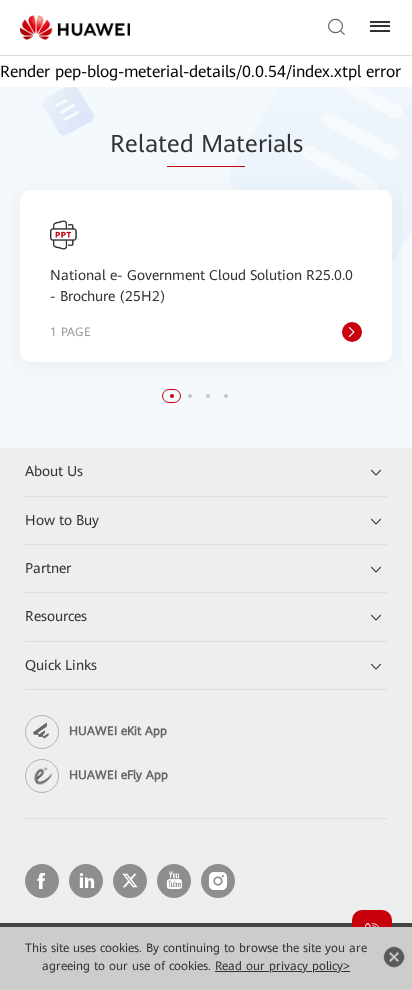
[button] (172, 396)
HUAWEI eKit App (118, 731)
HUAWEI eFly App (118, 775)
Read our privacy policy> (282, 966)
